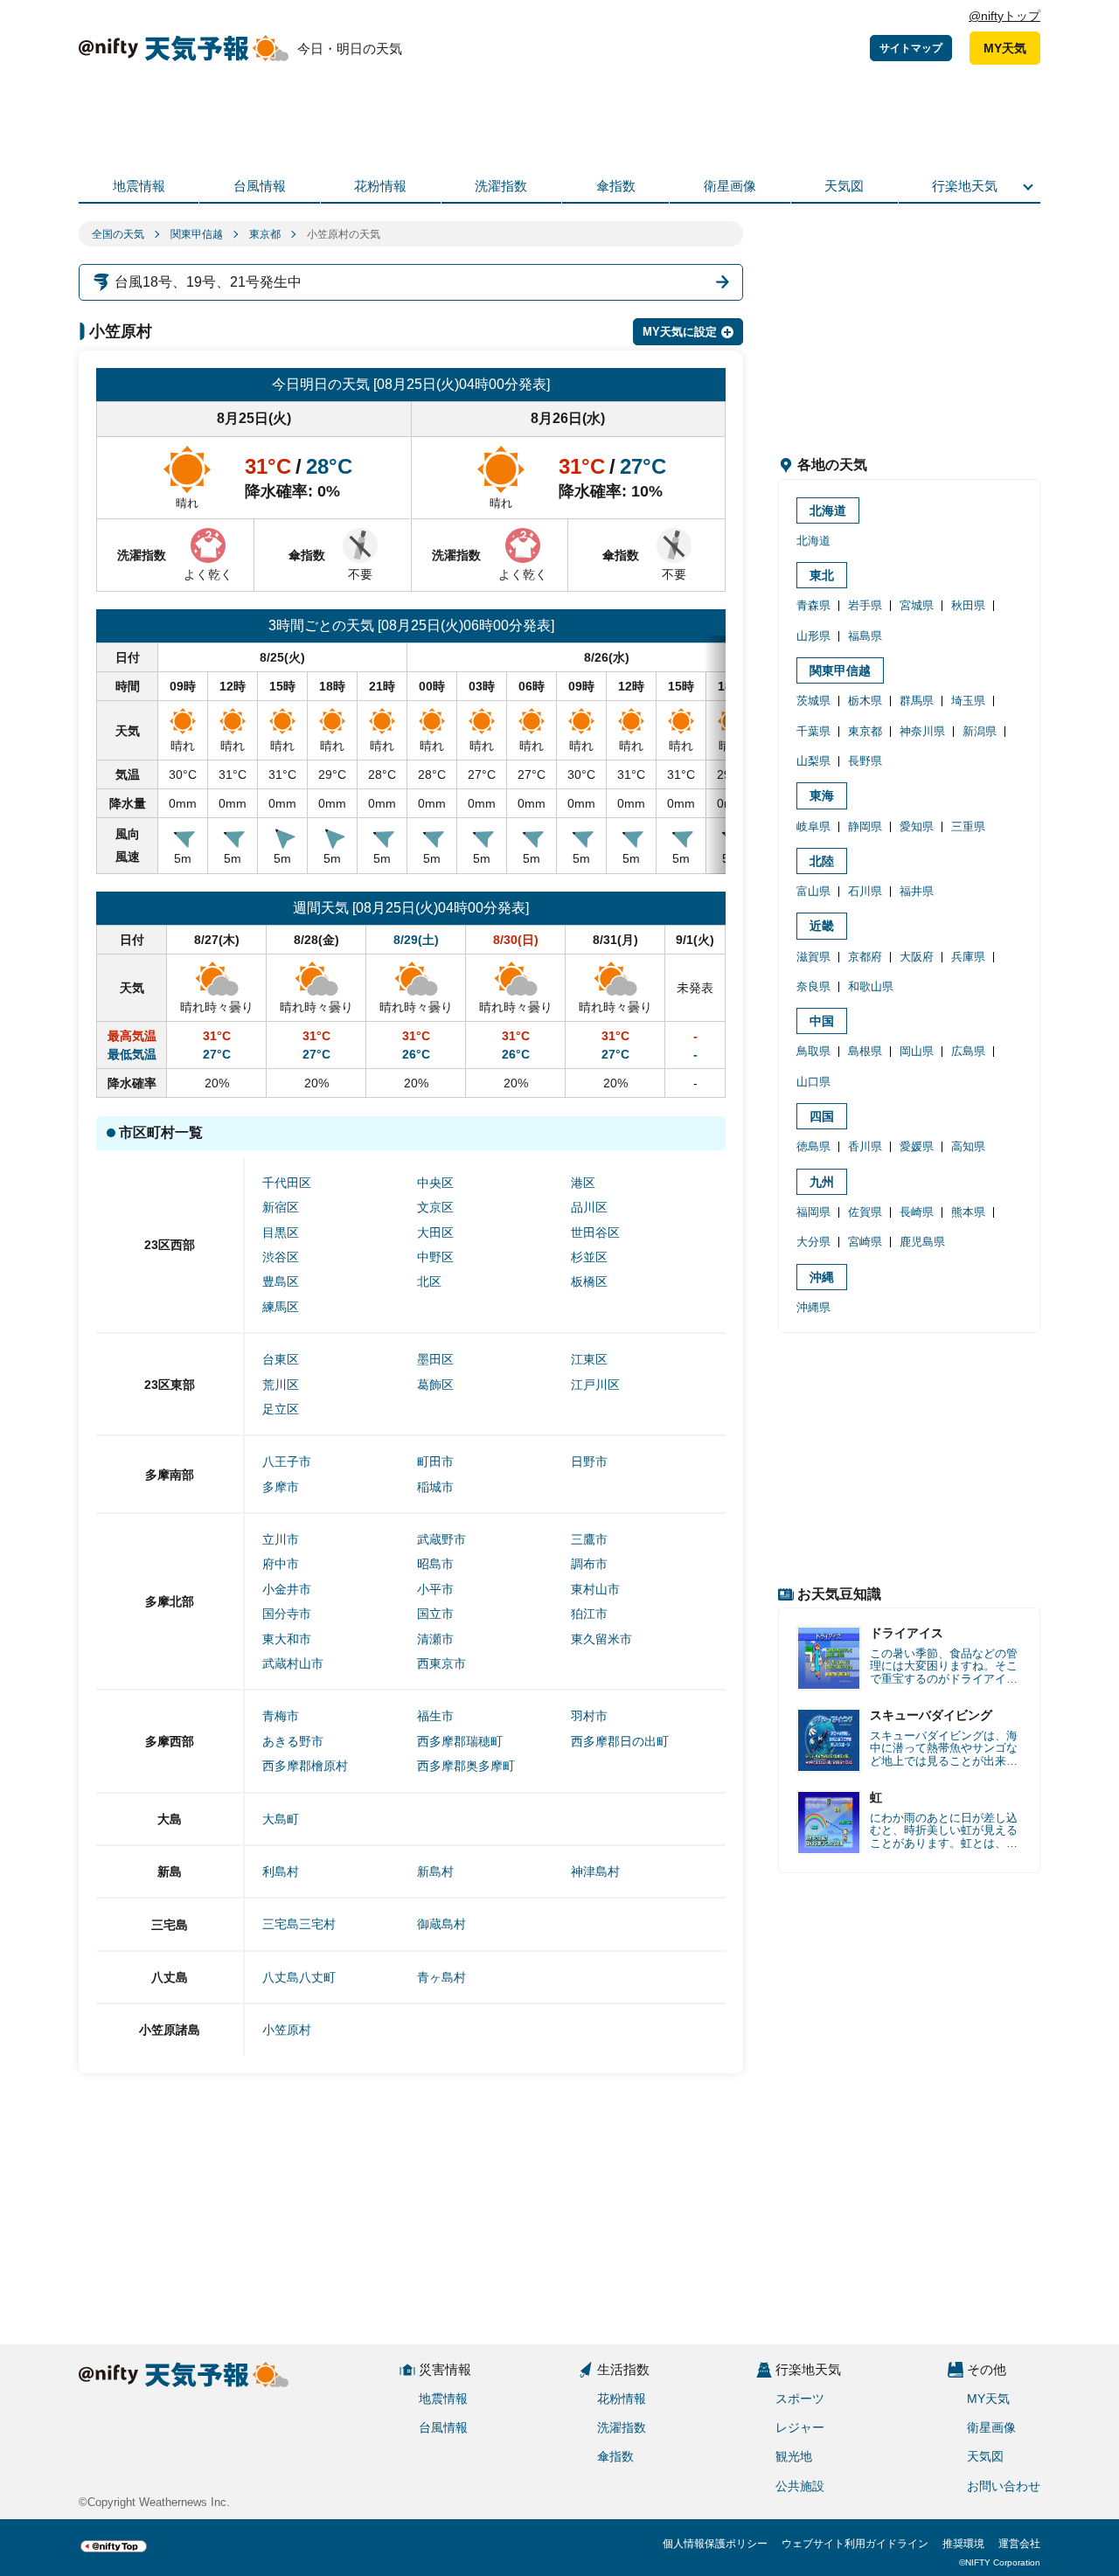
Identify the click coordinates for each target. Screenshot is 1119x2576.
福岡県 (813, 1212)
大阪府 (917, 957)
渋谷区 (281, 1257)
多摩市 (281, 1487)
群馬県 (917, 701)
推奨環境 (963, 2544)
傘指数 (616, 186)
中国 (822, 1021)
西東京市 (441, 1663)
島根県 (865, 1051)
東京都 (265, 234)
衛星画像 (730, 186)
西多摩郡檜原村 (305, 1766)
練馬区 (281, 1307)
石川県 (865, 891)
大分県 (813, 1242)
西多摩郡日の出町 (620, 1741)
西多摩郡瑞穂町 (460, 1741)
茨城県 (813, 701)
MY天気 (1005, 48)
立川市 (281, 1539)
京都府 (865, 957)
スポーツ (800, 2399)
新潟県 (980, 731)
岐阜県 (813, 826)
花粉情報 (380, 186)
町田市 (435, 1462)
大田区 (435, 1232)
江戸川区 (595, 1385)
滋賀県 (813, 957)
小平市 (435, 1589)
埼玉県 (968, 701)
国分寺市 (287, 1614)
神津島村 (595, 1871)
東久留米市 (601, 1639)
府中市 (281, 1564)
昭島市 (435, 1564)
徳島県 (813, 1146)
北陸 (822, 861)
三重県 (968, 826)
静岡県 (865, 826)
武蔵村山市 (293, 1663)
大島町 (281, 1819)
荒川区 (281, 1385)
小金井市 (287, 1589)
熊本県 (968, 1212)
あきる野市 (293, 1741)
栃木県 (865, 701)
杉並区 (589, 1257)
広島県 (968, 1051)
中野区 (435, 1257)
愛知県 (917, 826)
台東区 (281, 1359)
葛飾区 (435, 1385)
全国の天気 (118, 234)
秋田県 (968, 605)
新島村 (435, 1871)
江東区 (589, 1359)
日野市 (589, 1462)
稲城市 (435, 1487)
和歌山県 (871, 986)
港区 (583, 1183)
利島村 (281, 1871)
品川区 (589, 1207)
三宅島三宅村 (299, 1924)
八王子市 (287, 1462)
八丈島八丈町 (299, 1977)
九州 (822, 1182)
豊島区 (281, 1281)
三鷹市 (589, 1539)
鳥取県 (813, 1051)
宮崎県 (865, 1242)
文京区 (435, 1207)
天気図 (844, 186)
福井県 (917, 891)
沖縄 (822, 1277)
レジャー (800, 2427)
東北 (822, 575)
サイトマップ (911, 48)
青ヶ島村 (441, 1977)
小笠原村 (287, 2030)
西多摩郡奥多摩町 (466, 1766)
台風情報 (260, 186)
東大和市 (287, 1639)
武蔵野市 (441, 1539)
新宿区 (281, 1207)
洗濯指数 (501, 186)
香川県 (865, 1146)
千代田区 (287, 1183)
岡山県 (917, 1051)
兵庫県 (968, 957)
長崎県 (917, 1212)
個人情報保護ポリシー (715, 2544)
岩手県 (865, 605)
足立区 (281, 1409)
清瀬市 (435, 1639)
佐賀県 (865, 1212)
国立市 (435, 1614)
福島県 (865, 636)
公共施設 (800, 2486)
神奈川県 (922, 731)
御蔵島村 (441, 1924)
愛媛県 (917, 1146)
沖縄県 (813, 1307)
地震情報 (139, 186)
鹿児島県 (922, 1242)
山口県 (813, 1082)
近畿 (822, 926)
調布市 (589, 1564)
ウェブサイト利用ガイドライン (855, 2544)
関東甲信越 (197, 234)
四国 (822, 1116)
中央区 (435, 1183)
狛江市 (589, 1614)
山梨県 (813, 761)
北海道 (828, 510)
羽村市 (589, 1716)
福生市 (435, 1716)
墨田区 (435, 1359)
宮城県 (917, 605)
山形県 (813, 636)
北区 (429, 1281)
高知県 (968, 1146)
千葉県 (813, 731)
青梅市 (281, 1716)
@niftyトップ (1004, 16)
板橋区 (589, 1281)
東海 (822, 795)
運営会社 (1019, 2544)
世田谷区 (595, 1232)
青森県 (813, 605)
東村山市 (595, 1589)
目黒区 (281, 1232)
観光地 (794, 2456)
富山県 (813, 891)
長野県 (865, 761)
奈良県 (813, 986)
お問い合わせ (1004, 2486)
